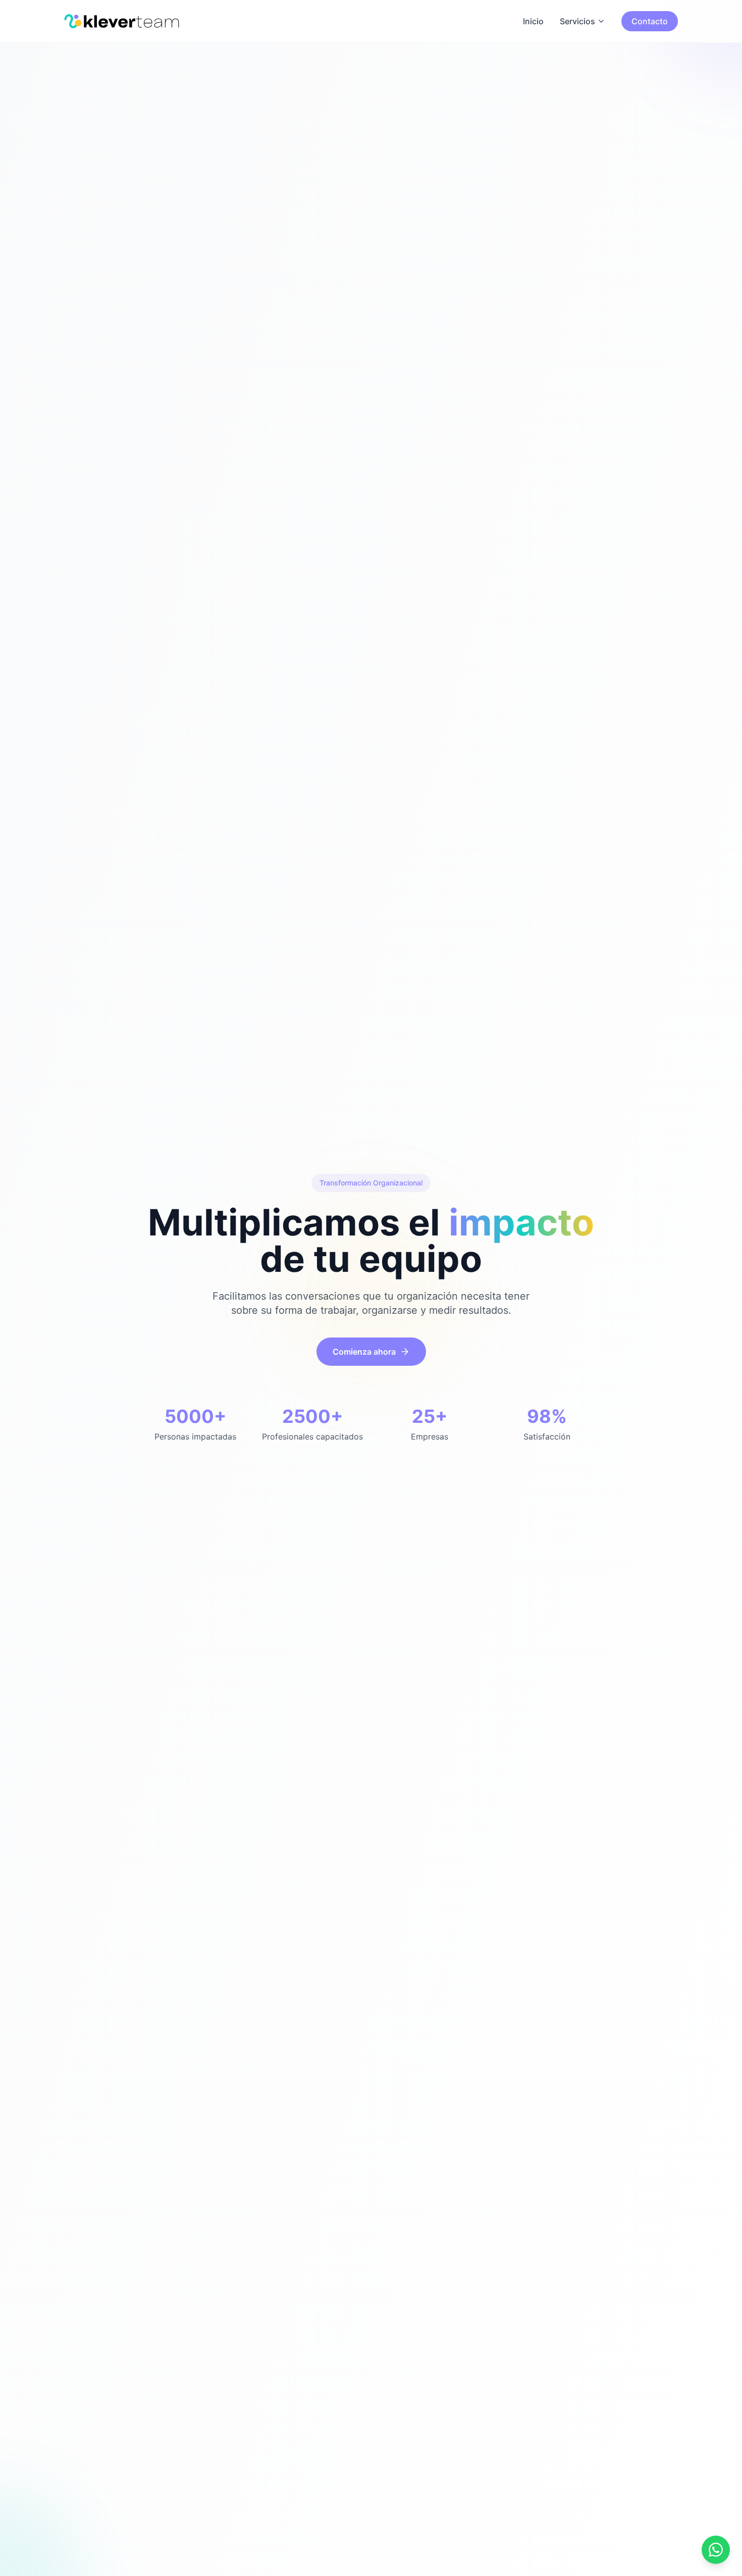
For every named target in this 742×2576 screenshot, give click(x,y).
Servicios (577, 21)
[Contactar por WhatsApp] (716, 2550)
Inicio (533, 21)
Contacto (650, 21)
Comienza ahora (364, 1352)
